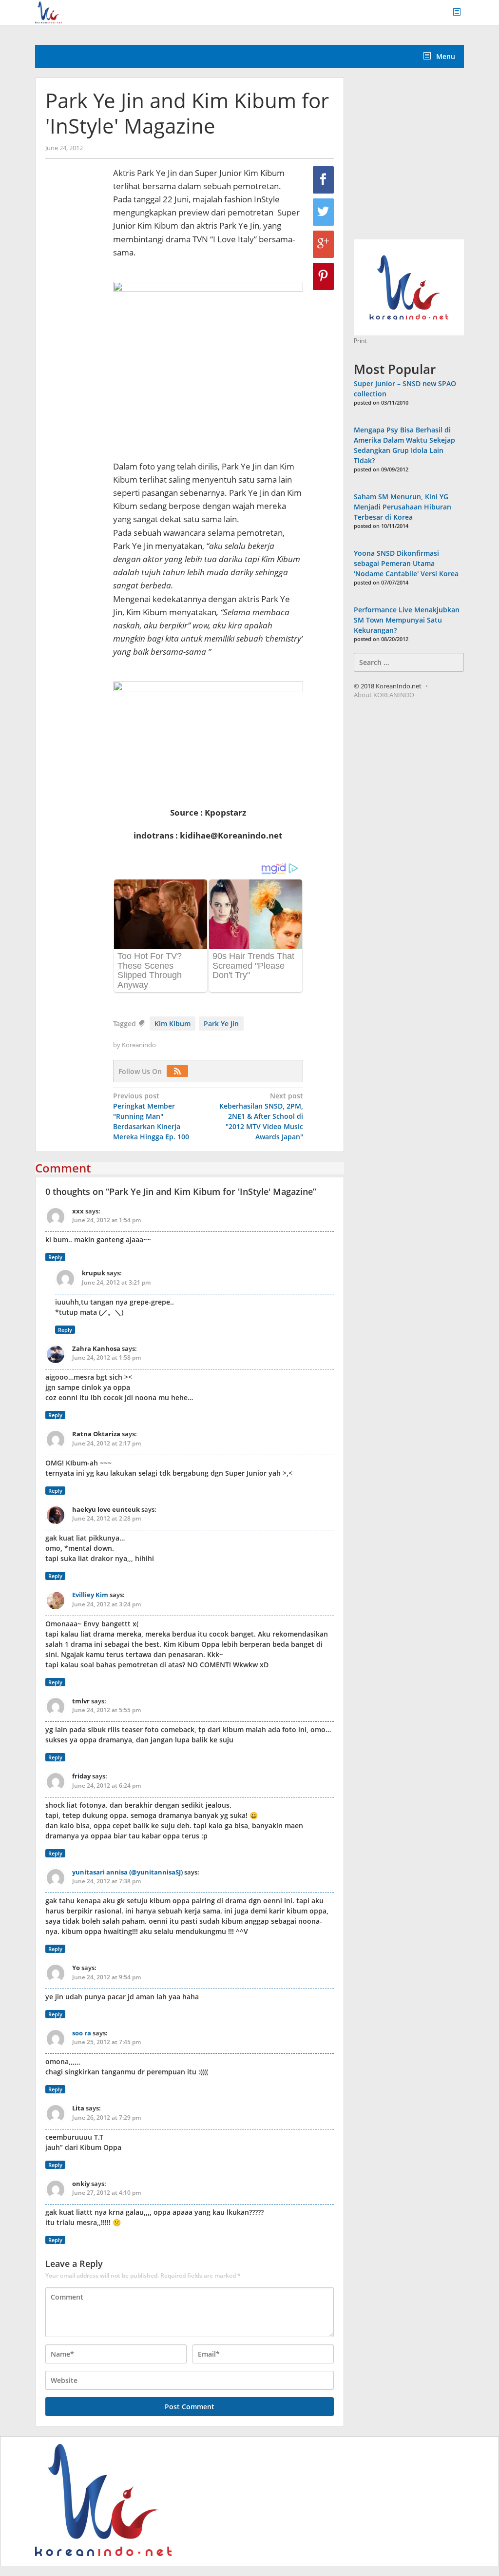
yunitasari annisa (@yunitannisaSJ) (127, 1872)
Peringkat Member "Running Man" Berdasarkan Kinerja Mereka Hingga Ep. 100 (151, 1116)
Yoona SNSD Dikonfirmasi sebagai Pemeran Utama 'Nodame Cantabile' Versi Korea (406, 563)
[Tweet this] (323, 212)
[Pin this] (323, 276)
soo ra (82, 2033)
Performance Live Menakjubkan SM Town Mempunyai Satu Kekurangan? (407, 620)
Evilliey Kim (90, 1595)
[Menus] (460, 12)
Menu (445, 56)
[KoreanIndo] (48, 11)
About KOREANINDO (384, 695)
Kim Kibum (173, 1024)
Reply (55, 1257)
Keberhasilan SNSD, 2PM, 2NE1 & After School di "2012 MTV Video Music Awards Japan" (261, 1116)
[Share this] (323, 180)
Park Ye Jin (221, 1024)
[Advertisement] (426, 159)
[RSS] (180, 1071)
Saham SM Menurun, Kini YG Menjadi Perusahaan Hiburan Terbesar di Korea (403, 507)
